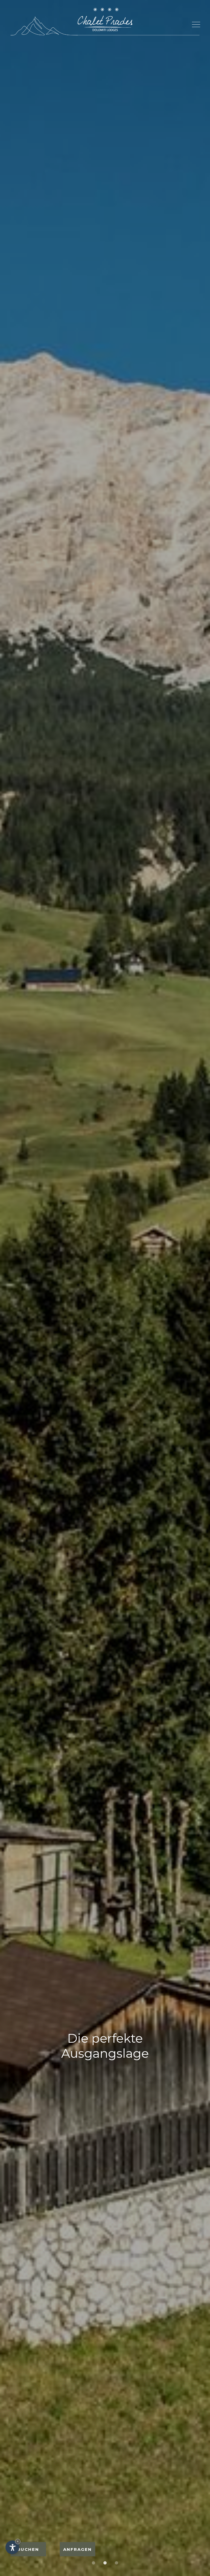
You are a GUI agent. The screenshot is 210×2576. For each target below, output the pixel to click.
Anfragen (78, 2549)
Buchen (28, 2549)
